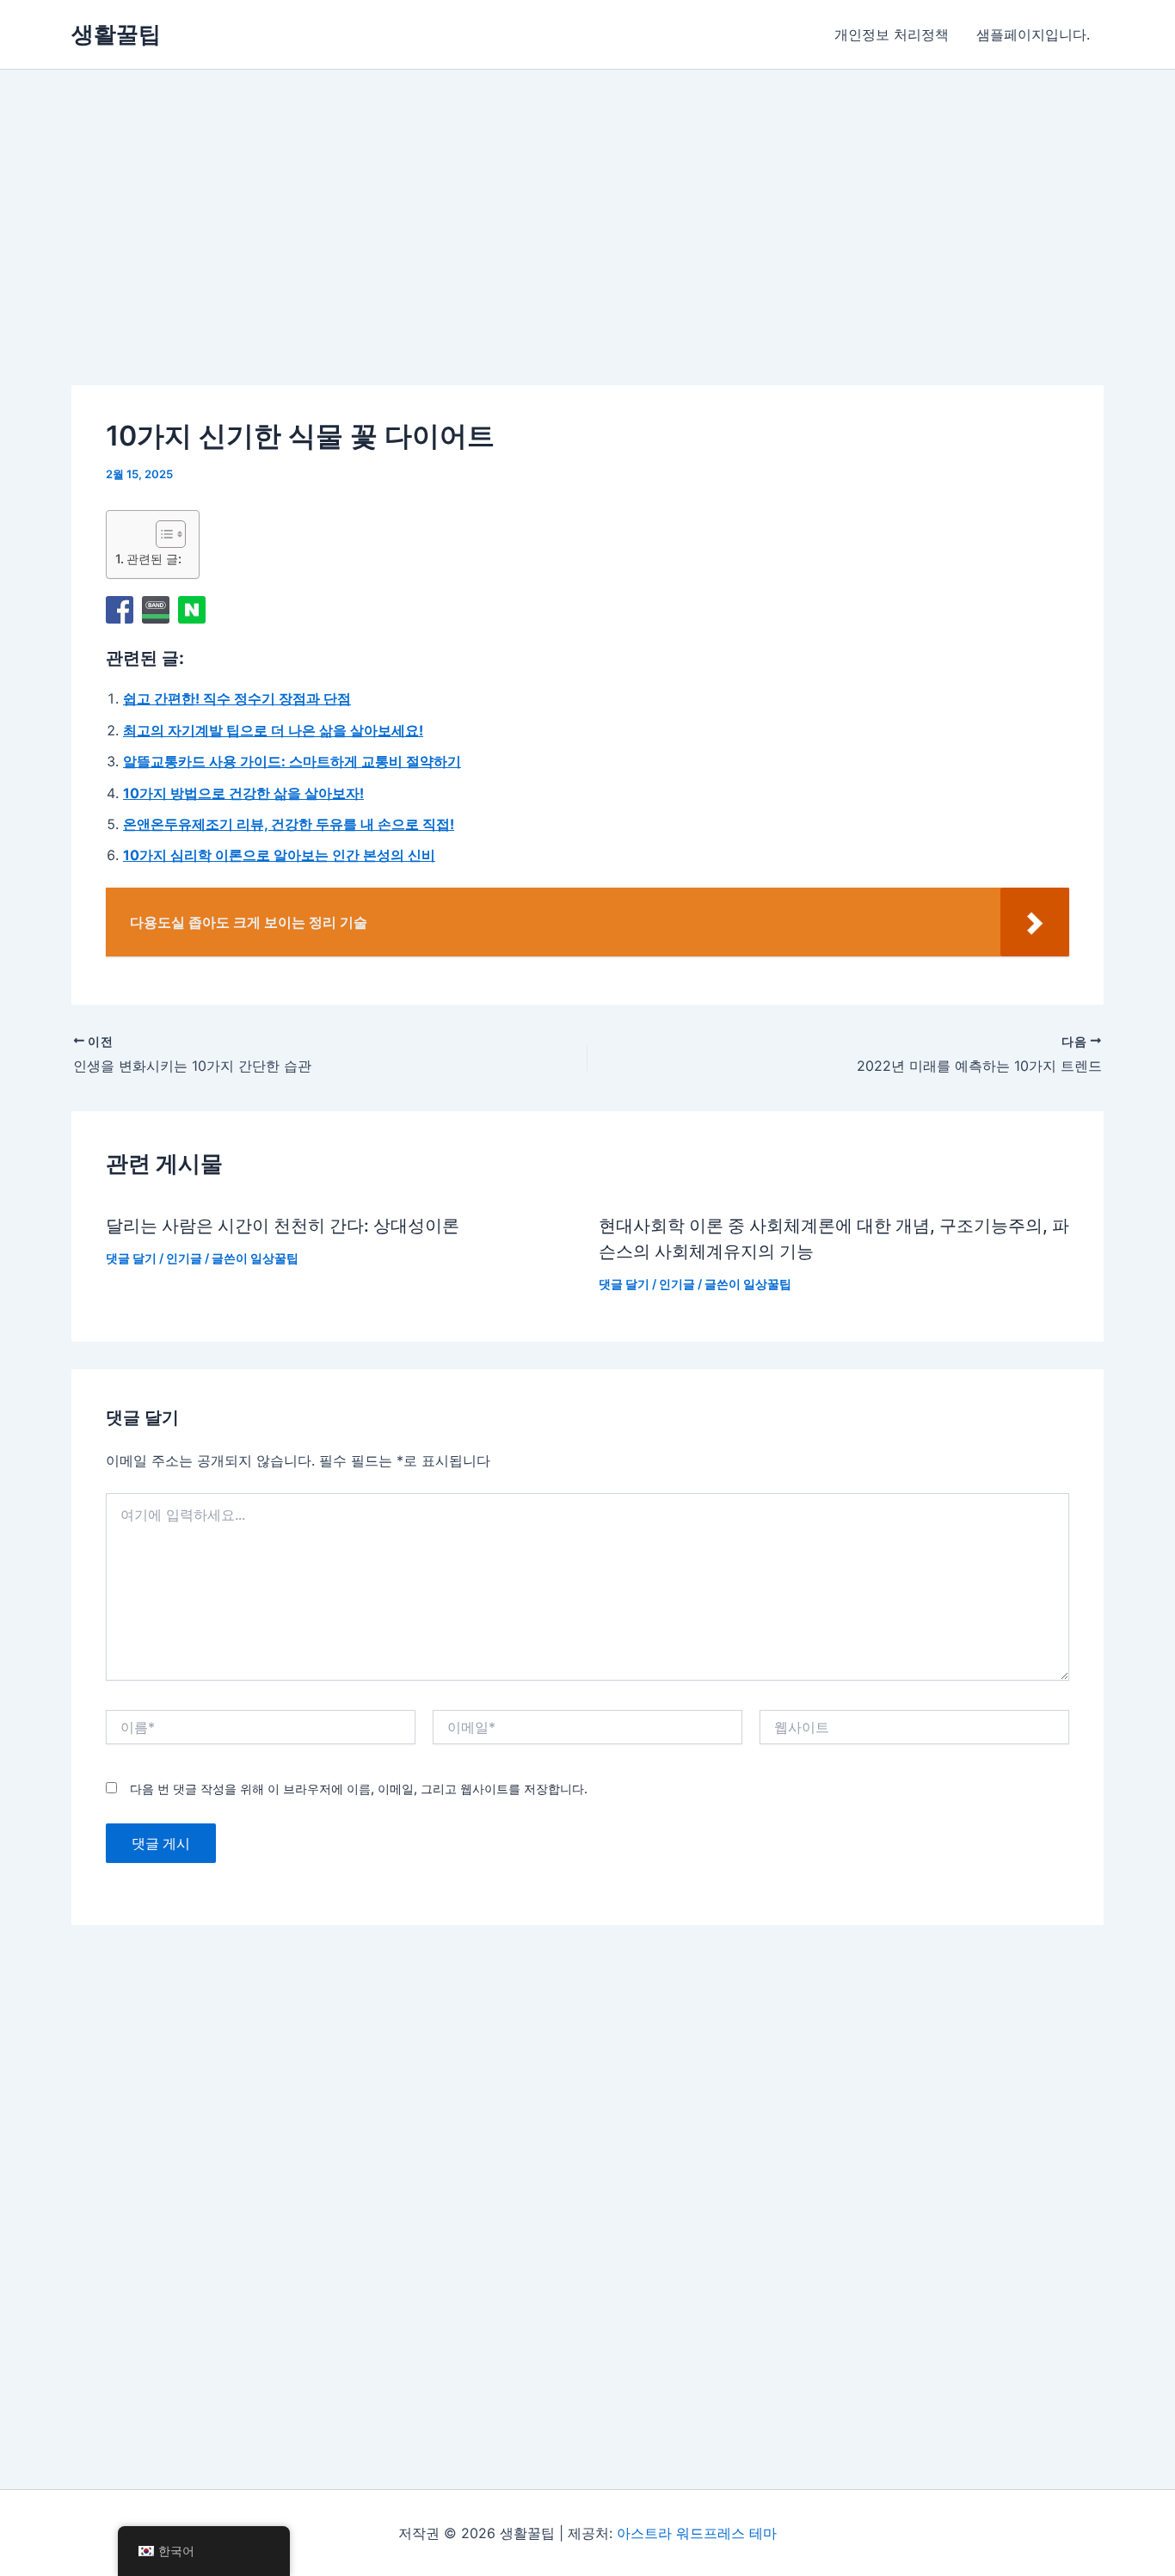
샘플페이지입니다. (1033, 34)
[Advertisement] (435, 252)
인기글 (184, 1258)
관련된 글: (154, 559)
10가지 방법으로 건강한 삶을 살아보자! (243, 793)
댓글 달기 (131, 1258)
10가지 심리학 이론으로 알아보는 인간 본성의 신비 (279, 855)
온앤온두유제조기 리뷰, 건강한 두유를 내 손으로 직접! (289, 824)
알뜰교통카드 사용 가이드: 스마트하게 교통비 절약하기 (292, 761)
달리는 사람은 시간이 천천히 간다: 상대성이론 (283, 1226)
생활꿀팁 (116, 34)
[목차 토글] (162, 534)
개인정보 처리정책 (892, 34)
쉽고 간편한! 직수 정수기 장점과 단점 (237, 698)
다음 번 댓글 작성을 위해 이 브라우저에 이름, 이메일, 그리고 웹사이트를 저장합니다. (359, 1789)
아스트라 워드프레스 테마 (697, 2533)
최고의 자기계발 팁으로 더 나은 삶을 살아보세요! (273, 730)
